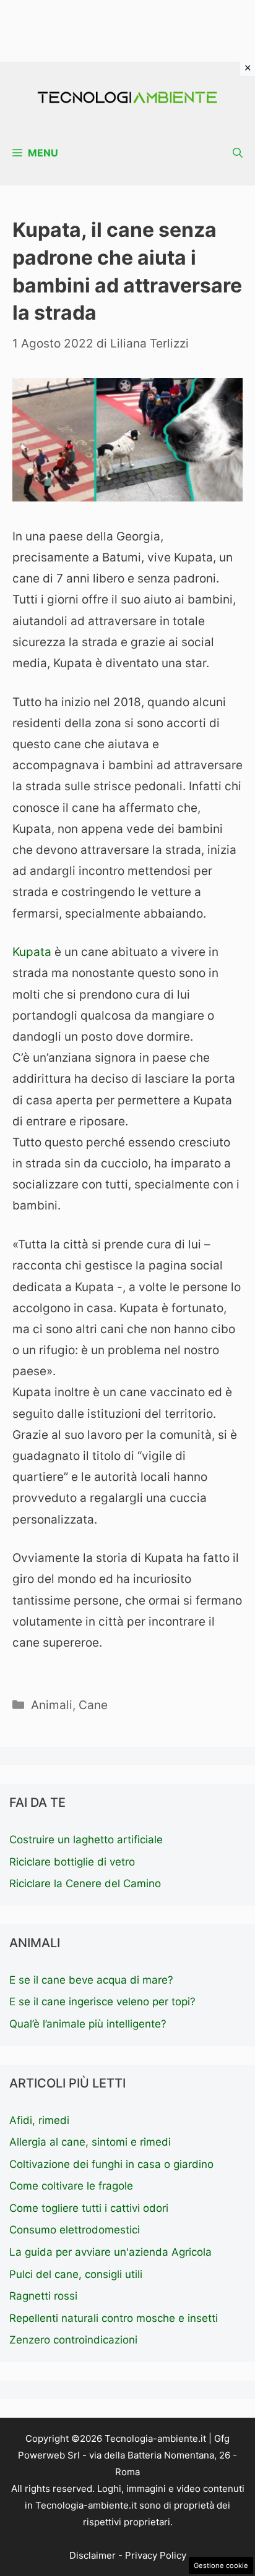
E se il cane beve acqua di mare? (91, 1980)
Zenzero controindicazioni (73, 2340)
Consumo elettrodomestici (75, 2230)
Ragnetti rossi (43, 2296)
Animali (52, 1705)
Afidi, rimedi (39, 2120)
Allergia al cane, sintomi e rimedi (90, 2142)
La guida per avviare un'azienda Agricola (110, 2252)
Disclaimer (93, 2555)
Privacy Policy (156, 2555)
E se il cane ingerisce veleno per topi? (102, 2002)
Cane (93, 1705)
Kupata (32, 952)
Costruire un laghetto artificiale (86, 1840)
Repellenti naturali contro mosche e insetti (114, 2318)
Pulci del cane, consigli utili (76, 2274)
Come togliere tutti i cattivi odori (89, 2208)
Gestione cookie (221, 2565)
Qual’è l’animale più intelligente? (88, 2024)
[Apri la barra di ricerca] (238, 153)
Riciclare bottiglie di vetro (72, 1862)
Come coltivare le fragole (71, 2186)
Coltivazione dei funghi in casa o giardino (111, 2164)
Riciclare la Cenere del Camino (85, 1883)
